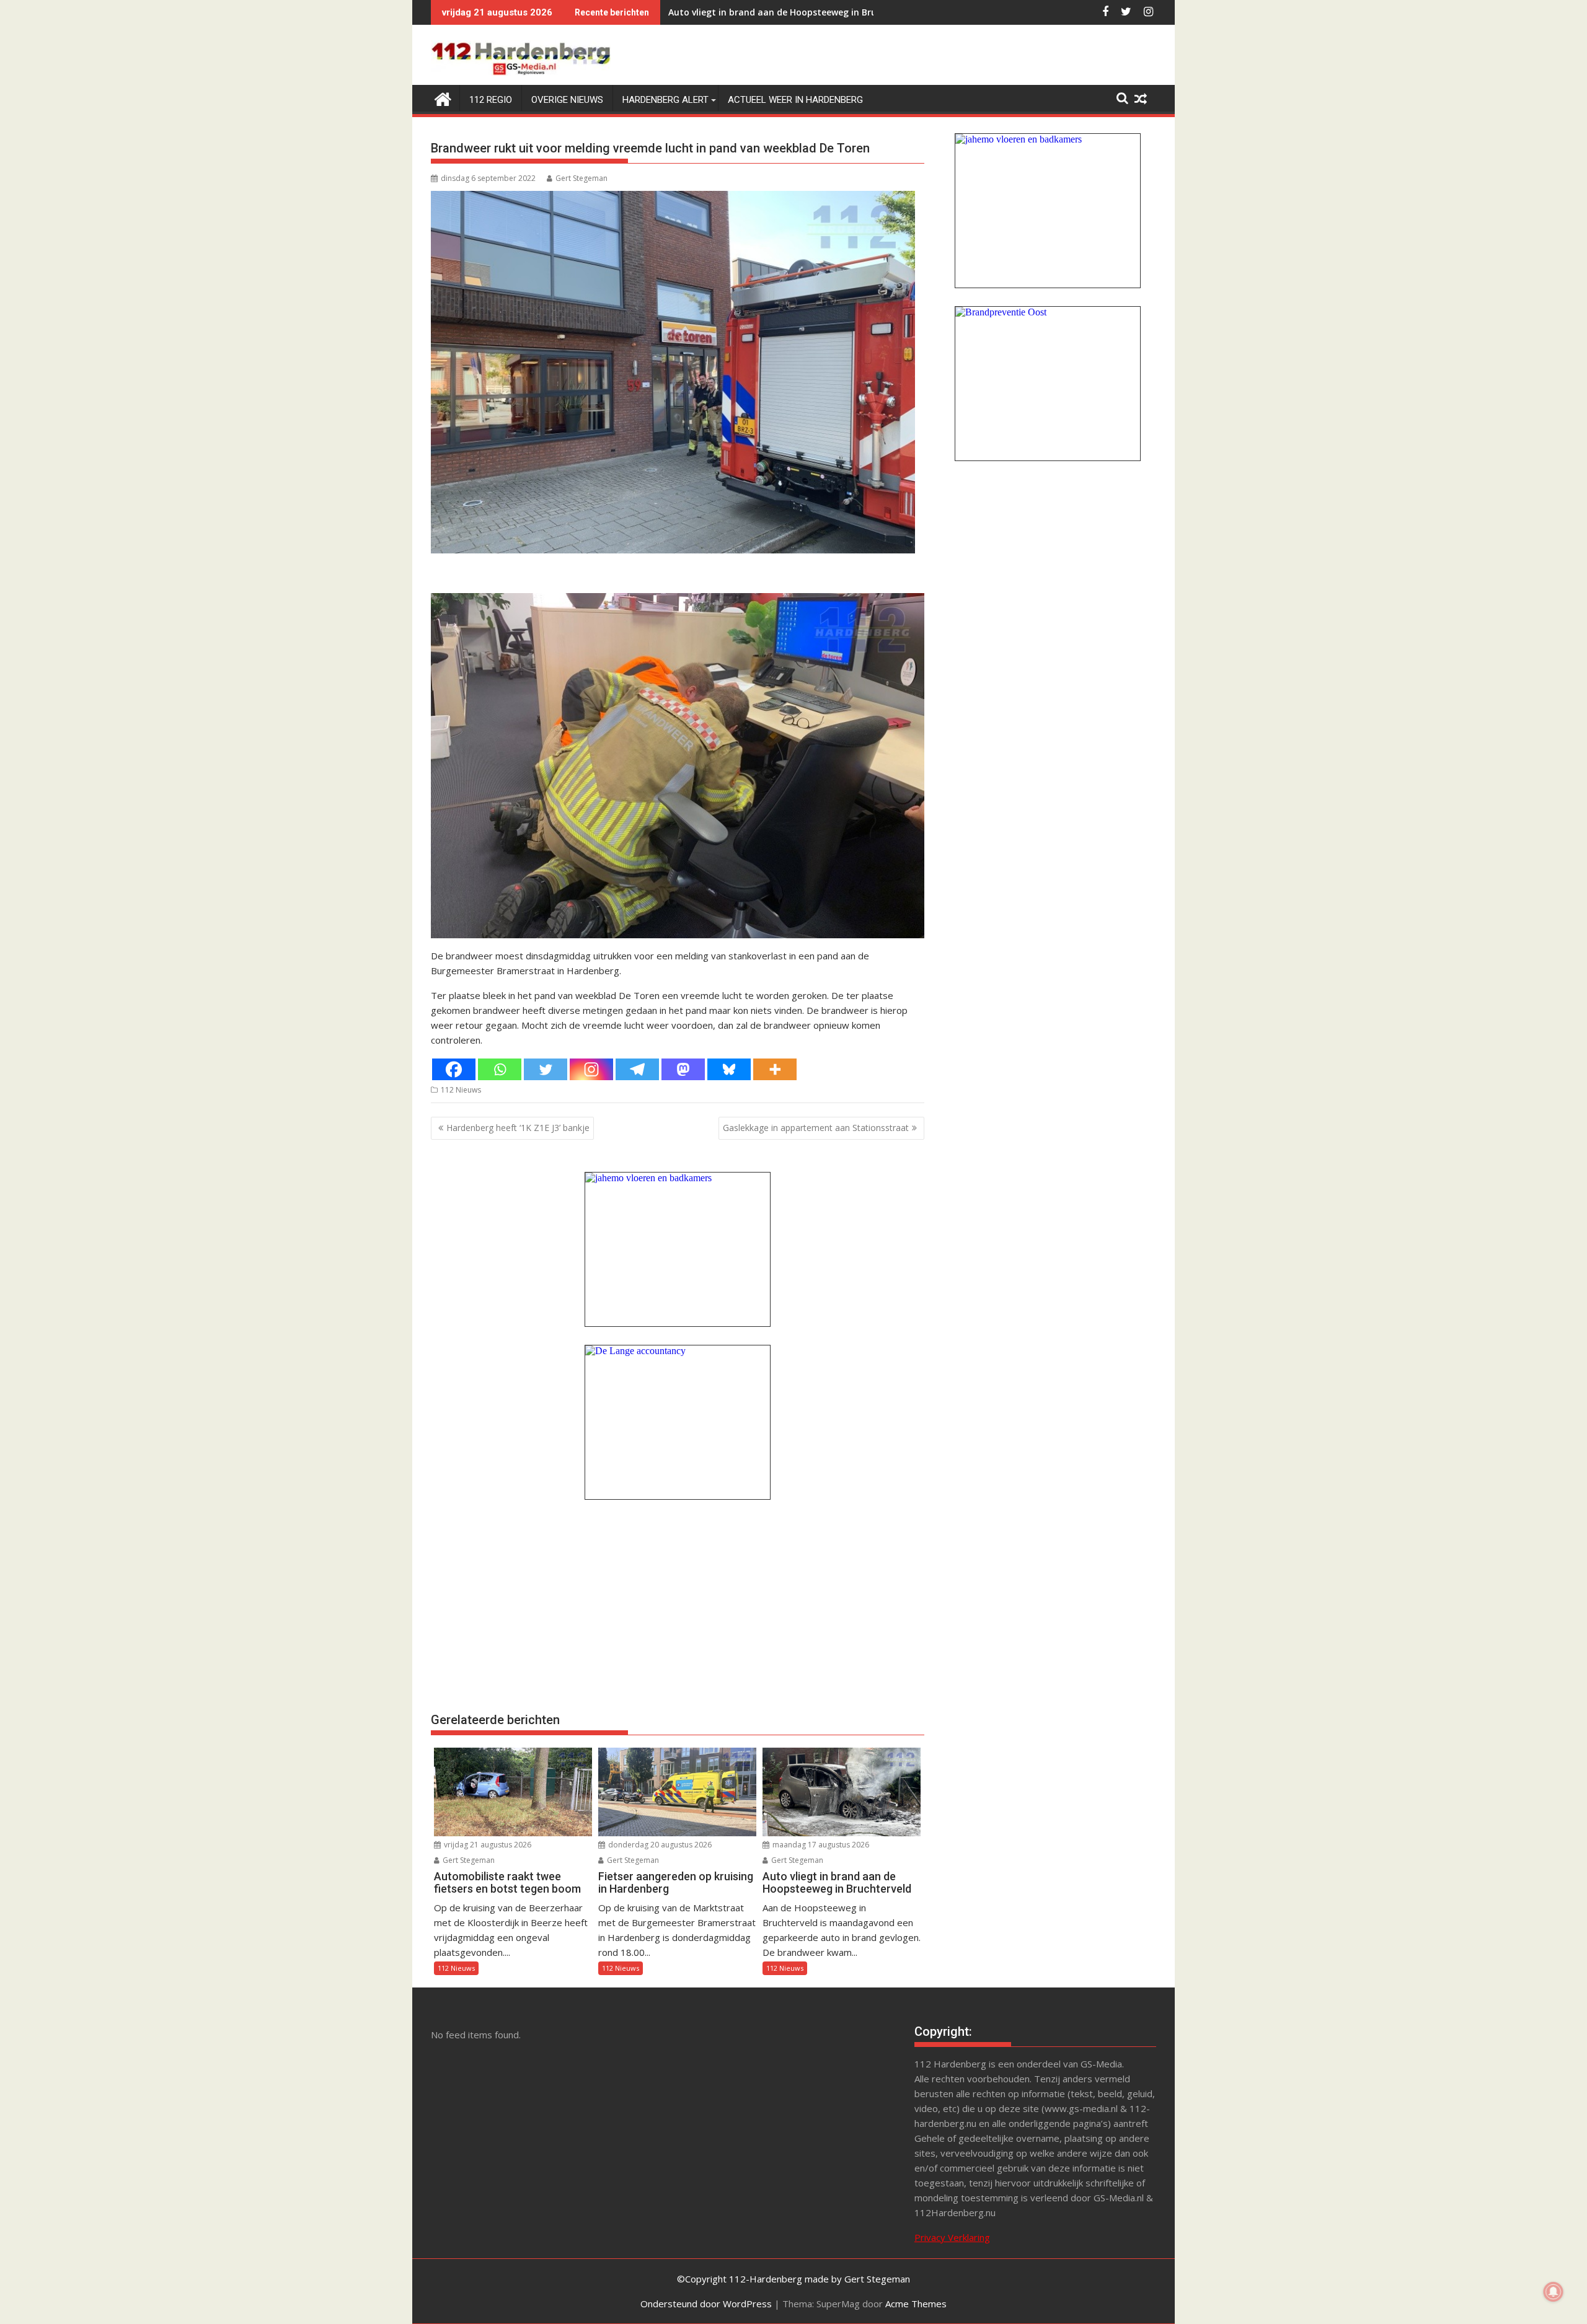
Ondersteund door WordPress (706, 2304)
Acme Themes (916, 2304)
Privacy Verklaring (952, 2237)
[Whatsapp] (500, 1069)
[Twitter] (546, 1069)
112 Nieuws (461, 1090)
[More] (775, 1069)
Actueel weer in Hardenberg (795, 100)
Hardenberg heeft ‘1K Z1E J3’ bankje (518, 1128)
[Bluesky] (729, 1069)
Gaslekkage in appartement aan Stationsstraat (816, 1128)
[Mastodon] (683, 1069)
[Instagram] (591, 1069)
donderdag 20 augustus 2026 (659, 1845)
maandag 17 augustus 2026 (820, 1845)
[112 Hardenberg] (443, 98)
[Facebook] (454, 1069)
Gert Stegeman (581, 178)
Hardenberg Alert (665, 100)
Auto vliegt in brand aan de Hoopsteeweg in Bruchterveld (793, 12)
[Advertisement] (678, 1604)
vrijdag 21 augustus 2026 (487, 1845)
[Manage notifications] (1554, 2292)
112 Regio (491, 100)
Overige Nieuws (567, 100)
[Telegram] (637, 1069)
